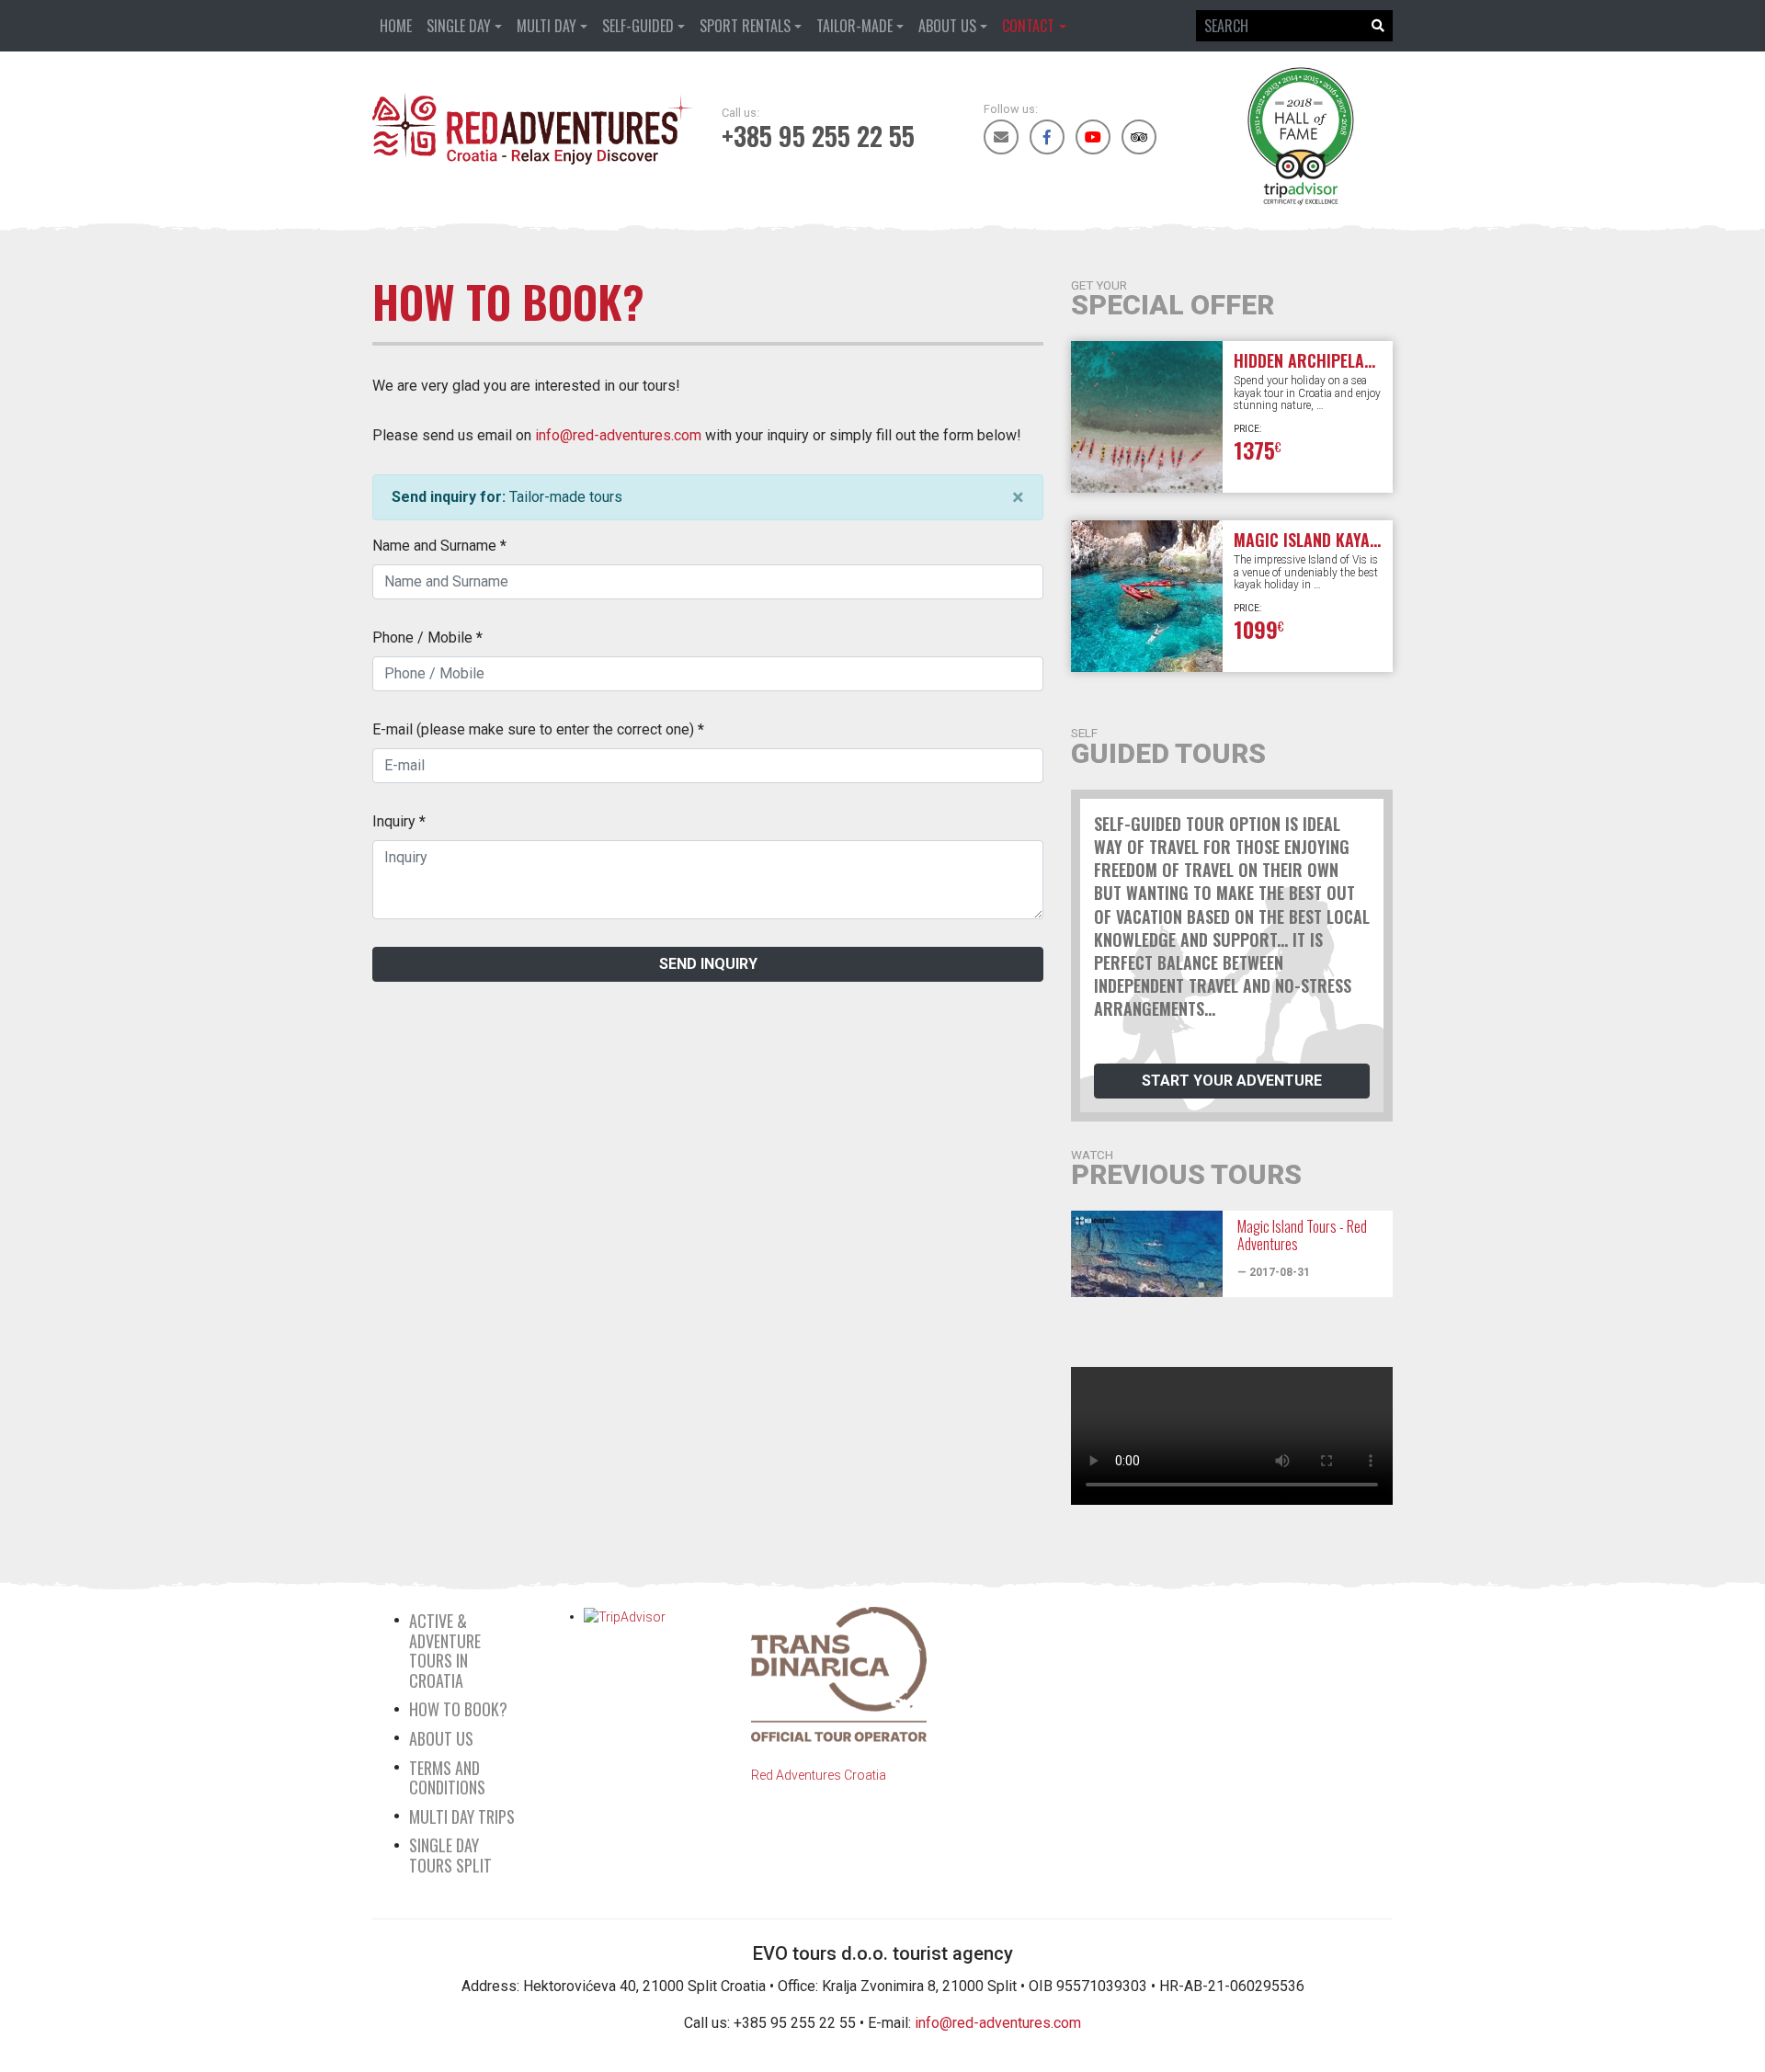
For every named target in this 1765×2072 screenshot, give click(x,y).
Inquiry (399, 821)
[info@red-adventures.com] (1001, 137)
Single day (459, 26)
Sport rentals (745, 26)
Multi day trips (462, 1816)
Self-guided (638, 26)
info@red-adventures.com (618, 435)
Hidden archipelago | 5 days (1339, 360)
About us (947, 26)
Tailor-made (854, 26)
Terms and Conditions (447, 1778)
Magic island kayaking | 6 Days (1349, 540)
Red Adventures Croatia (819, 1775)
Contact (1028, 26)
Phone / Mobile (427, 638)
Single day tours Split (450, 1855)
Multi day (547, 26)
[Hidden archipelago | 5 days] (1147, 417)
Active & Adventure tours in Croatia (445, 1651)
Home (396, 26)
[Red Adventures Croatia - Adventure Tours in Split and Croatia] (533, 129)
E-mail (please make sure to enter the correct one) (538, 729)
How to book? (458, 1709)
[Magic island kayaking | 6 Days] (1147, 596)
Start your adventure (1232, 1081)
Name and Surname (439, 546)
